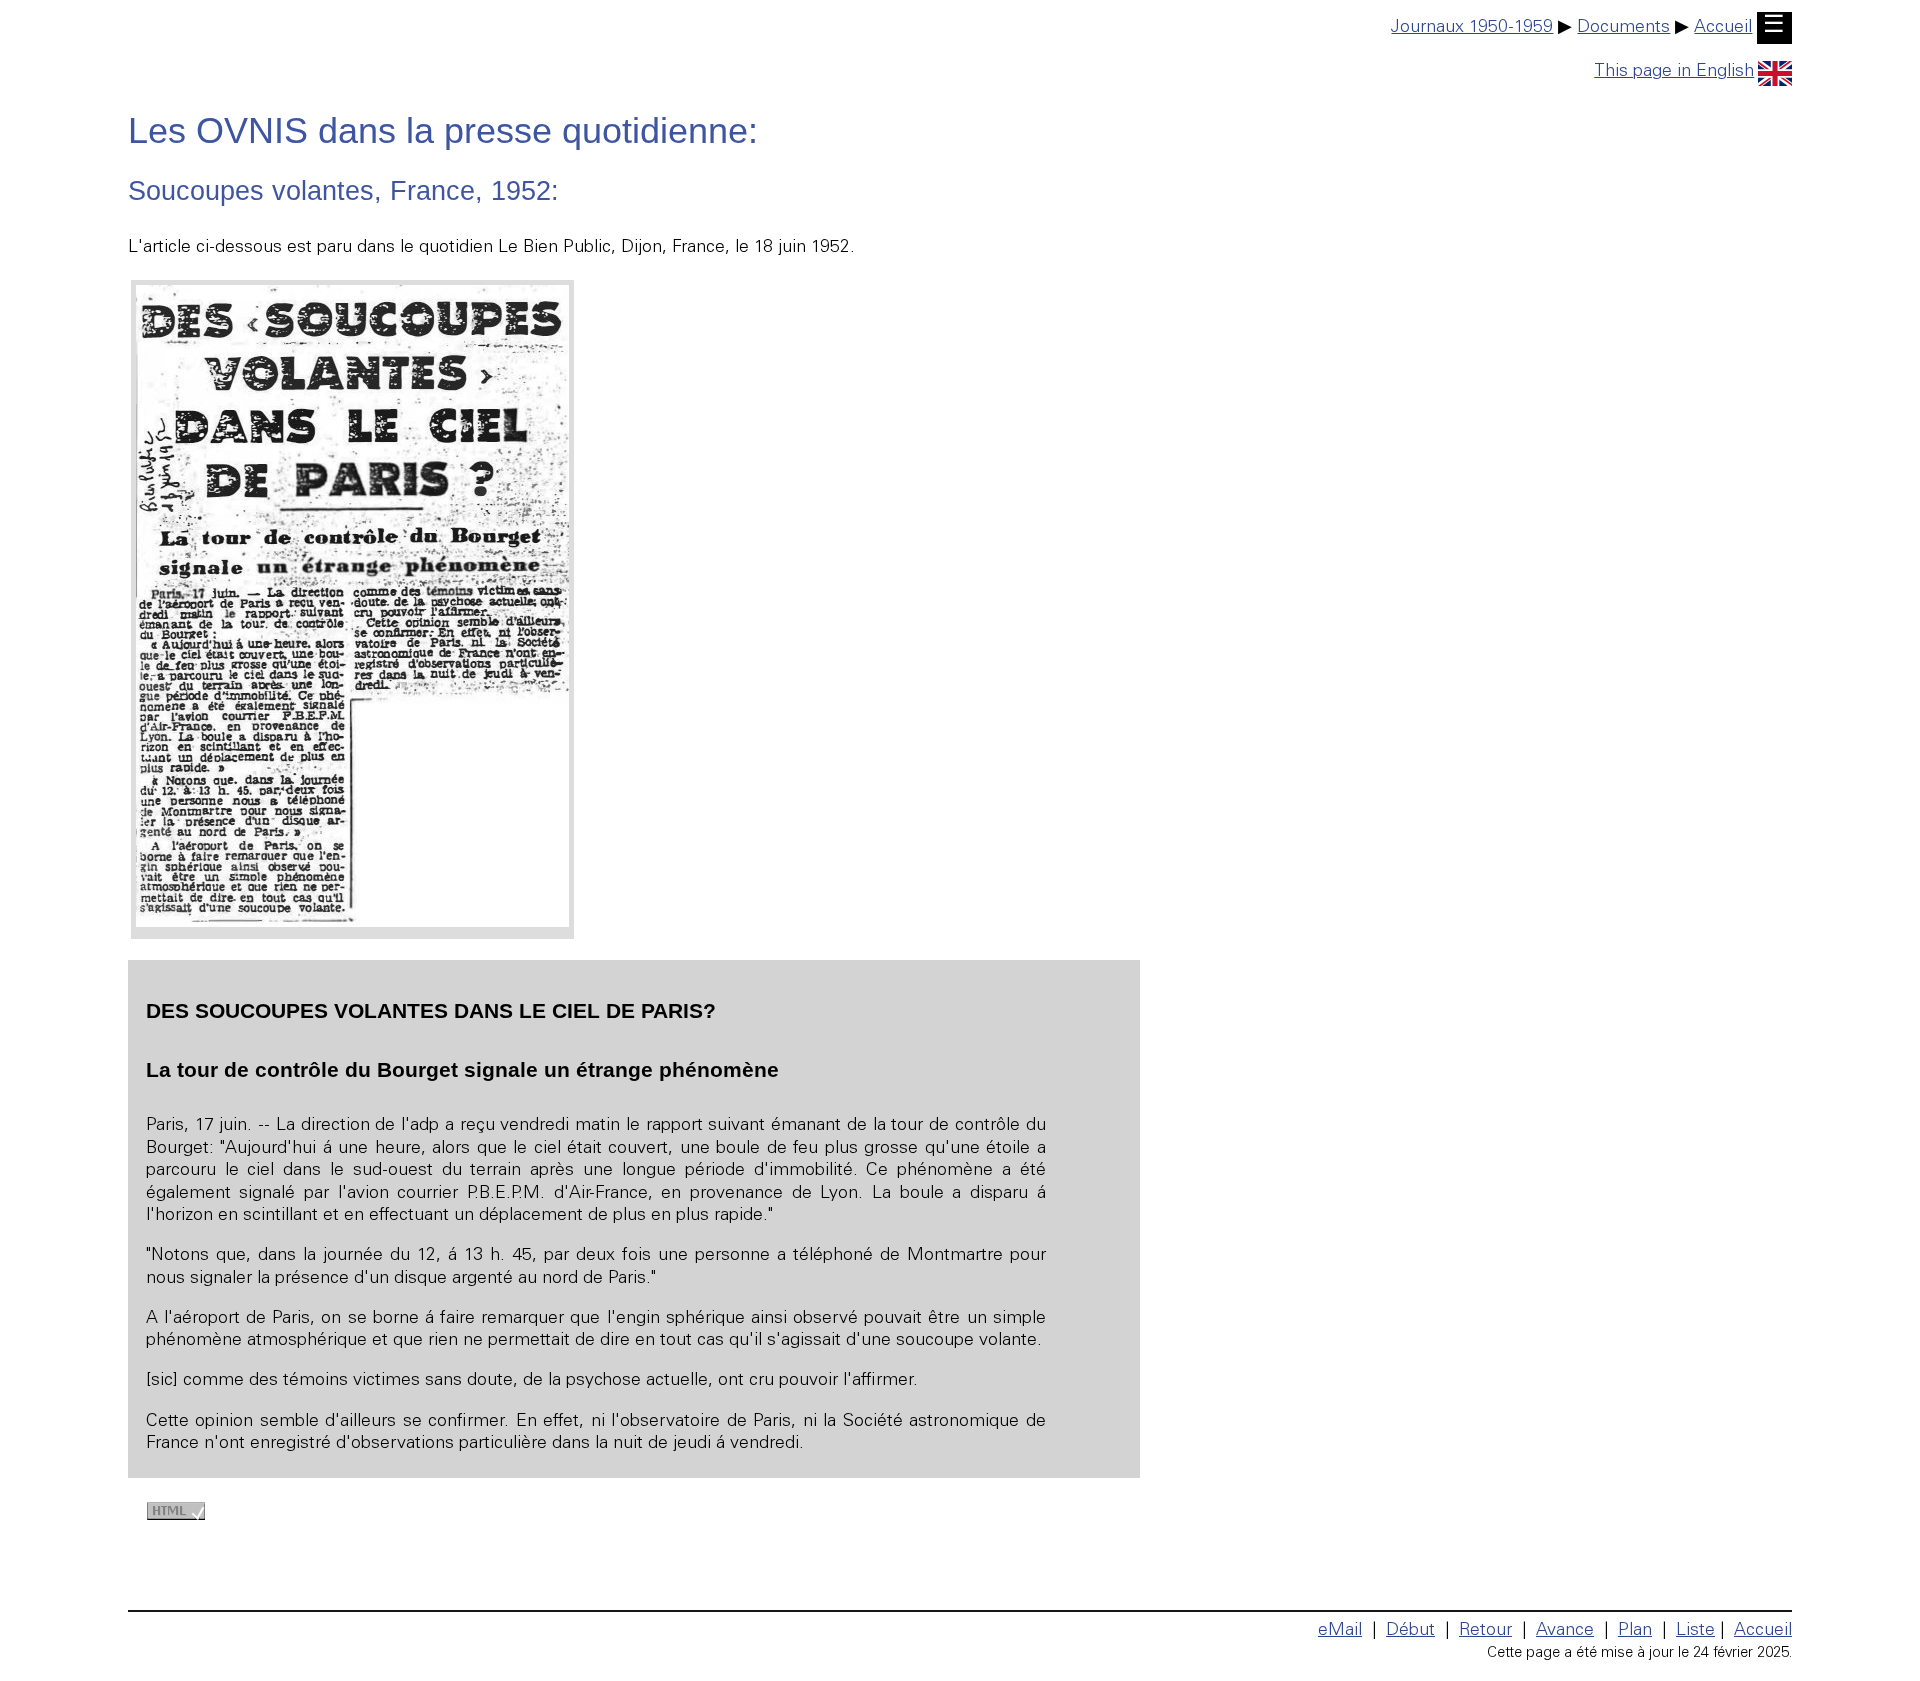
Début (1410, 1631)
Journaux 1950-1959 (1472, 28)
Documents (1623, 28)
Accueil (1723, 28)
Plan (1635, 1631)
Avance (1565, 1631)
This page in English (1674, 72)
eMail (1340, 1631)
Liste (1695, 1631)
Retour (1485, 1631)
